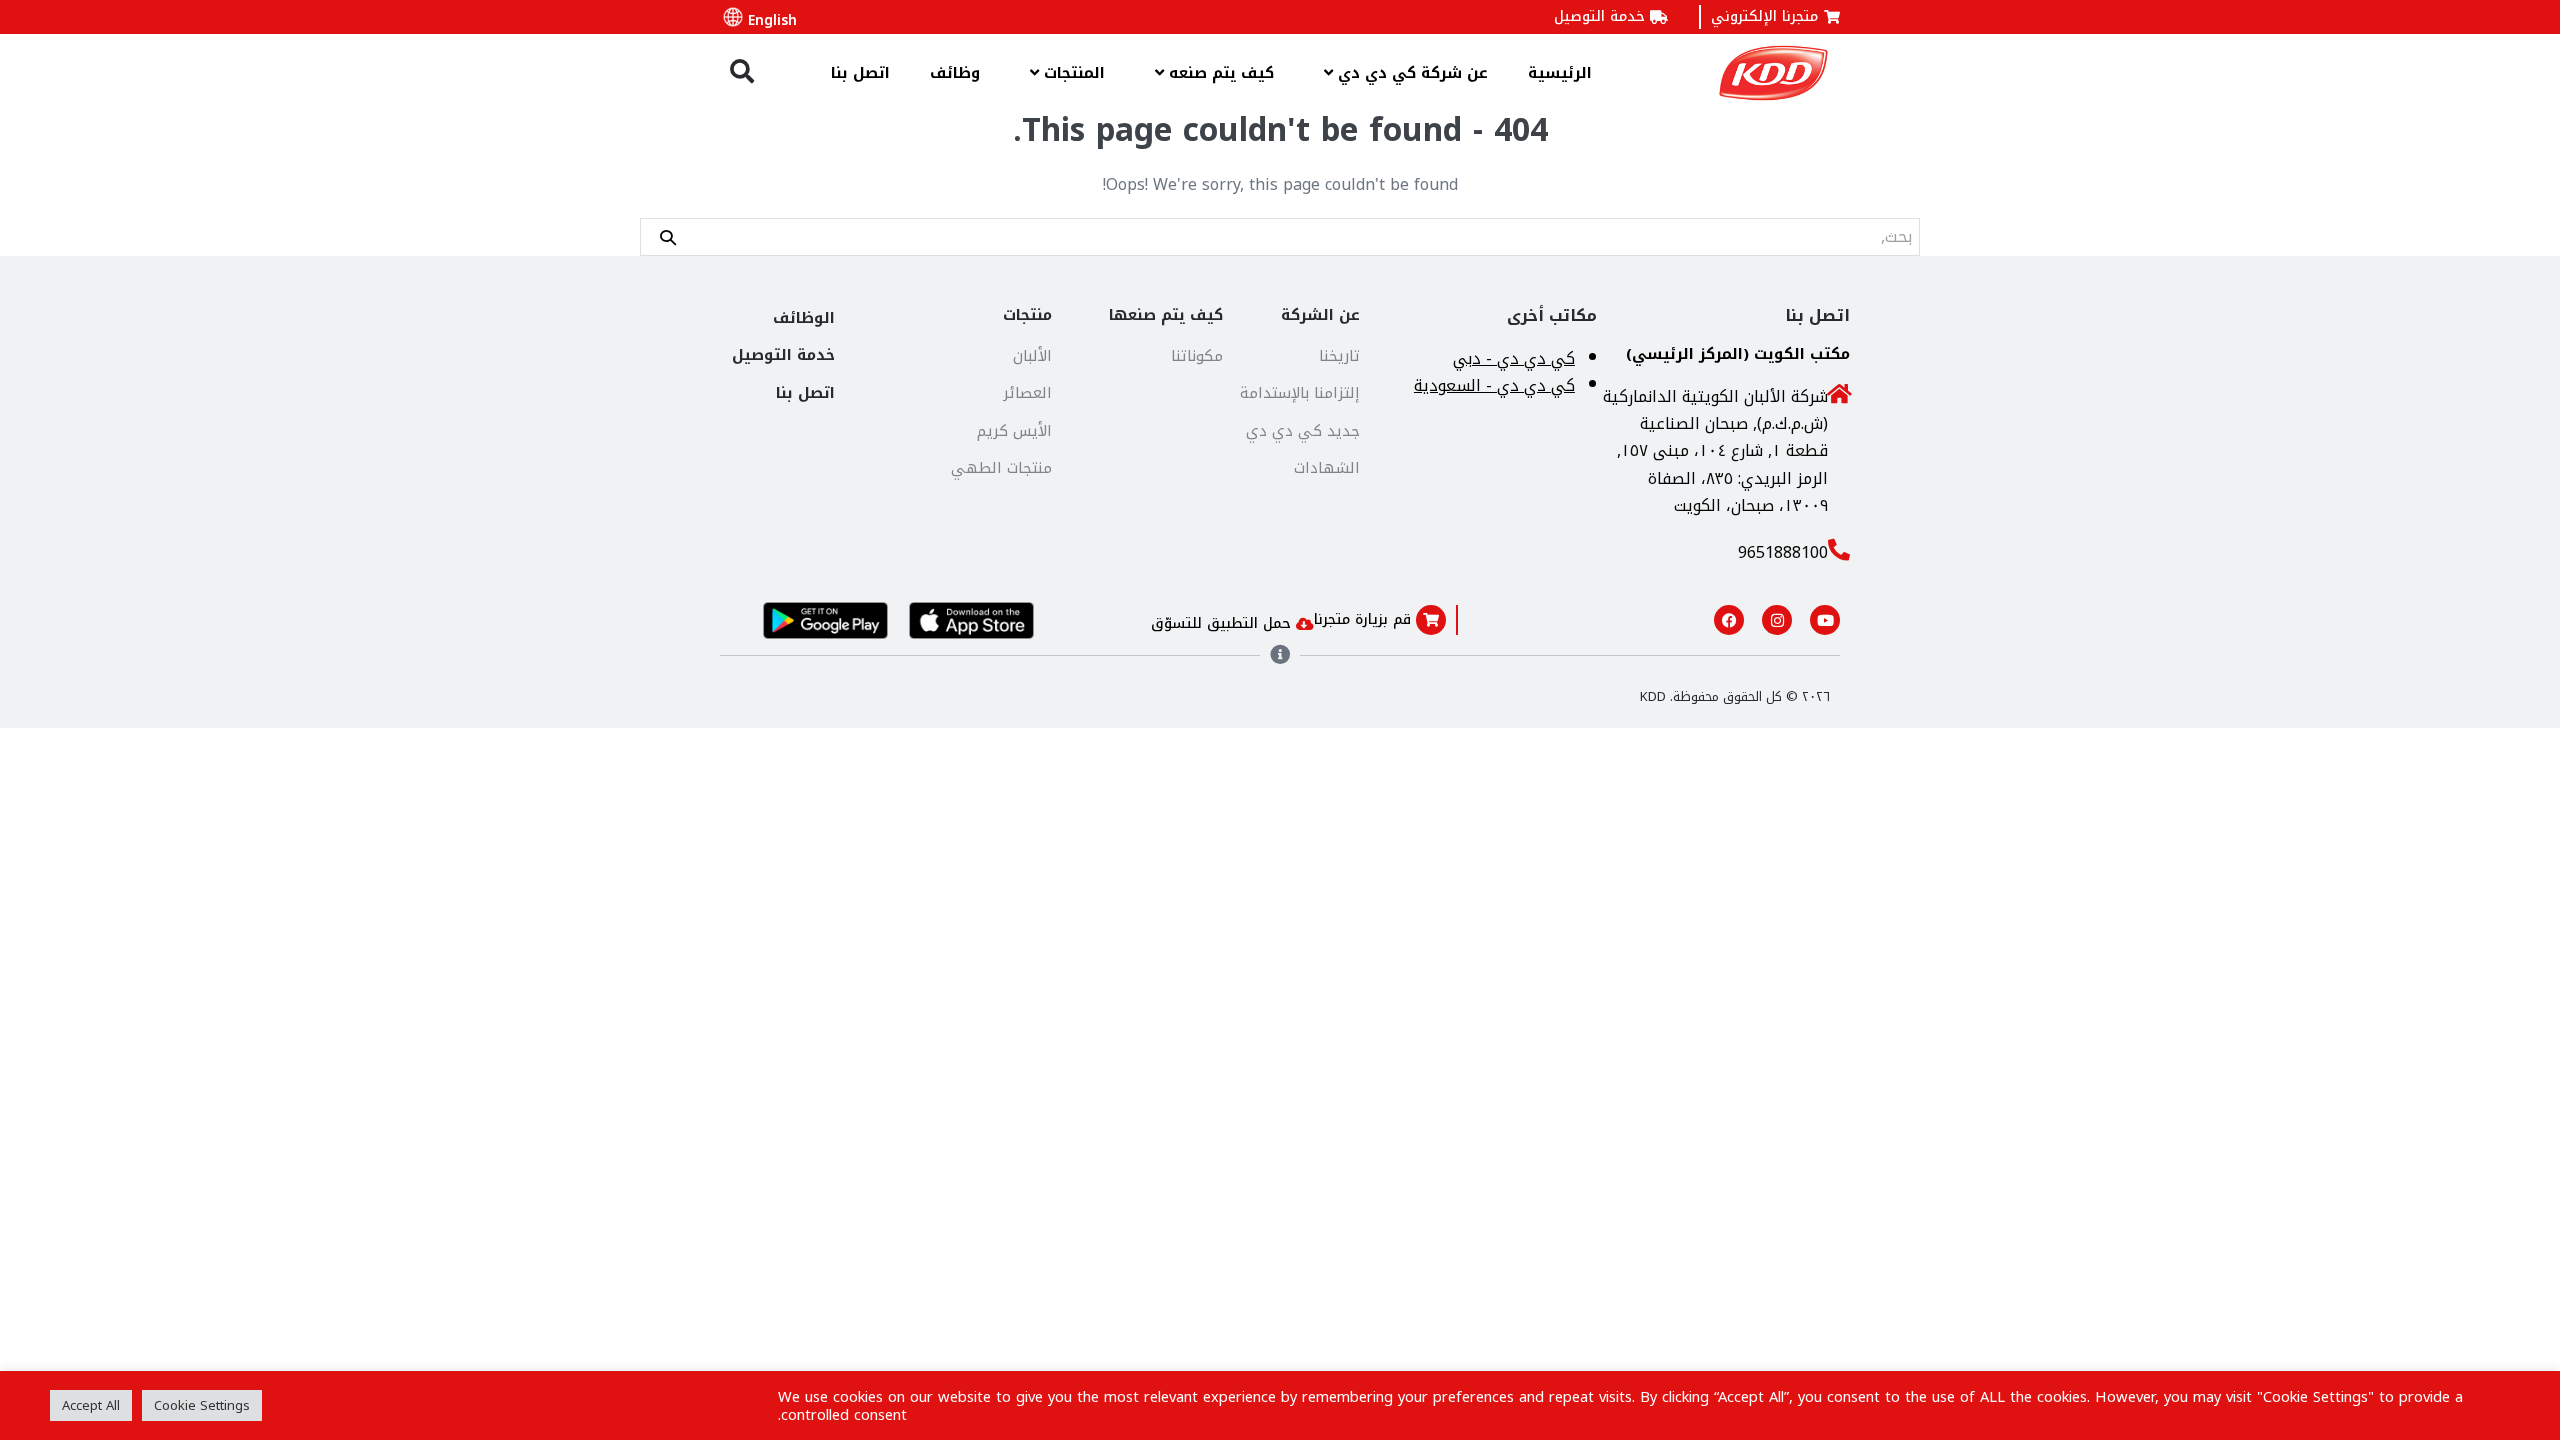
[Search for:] (1280, 236)
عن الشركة (1320, 315)
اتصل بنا (860, 73)
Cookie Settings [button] (202, 1405)
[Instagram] (1777, 620)
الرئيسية (1560, 73)
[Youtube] (1825, 620)
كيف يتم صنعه (1219, 73)
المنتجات (1072, 73)
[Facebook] (1729, 620)
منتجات (1027, 315)
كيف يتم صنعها (1166, 315)
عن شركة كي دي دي (1410, 73)
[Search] (668, 236)
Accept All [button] (91, 1405)
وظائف (955, 73)
